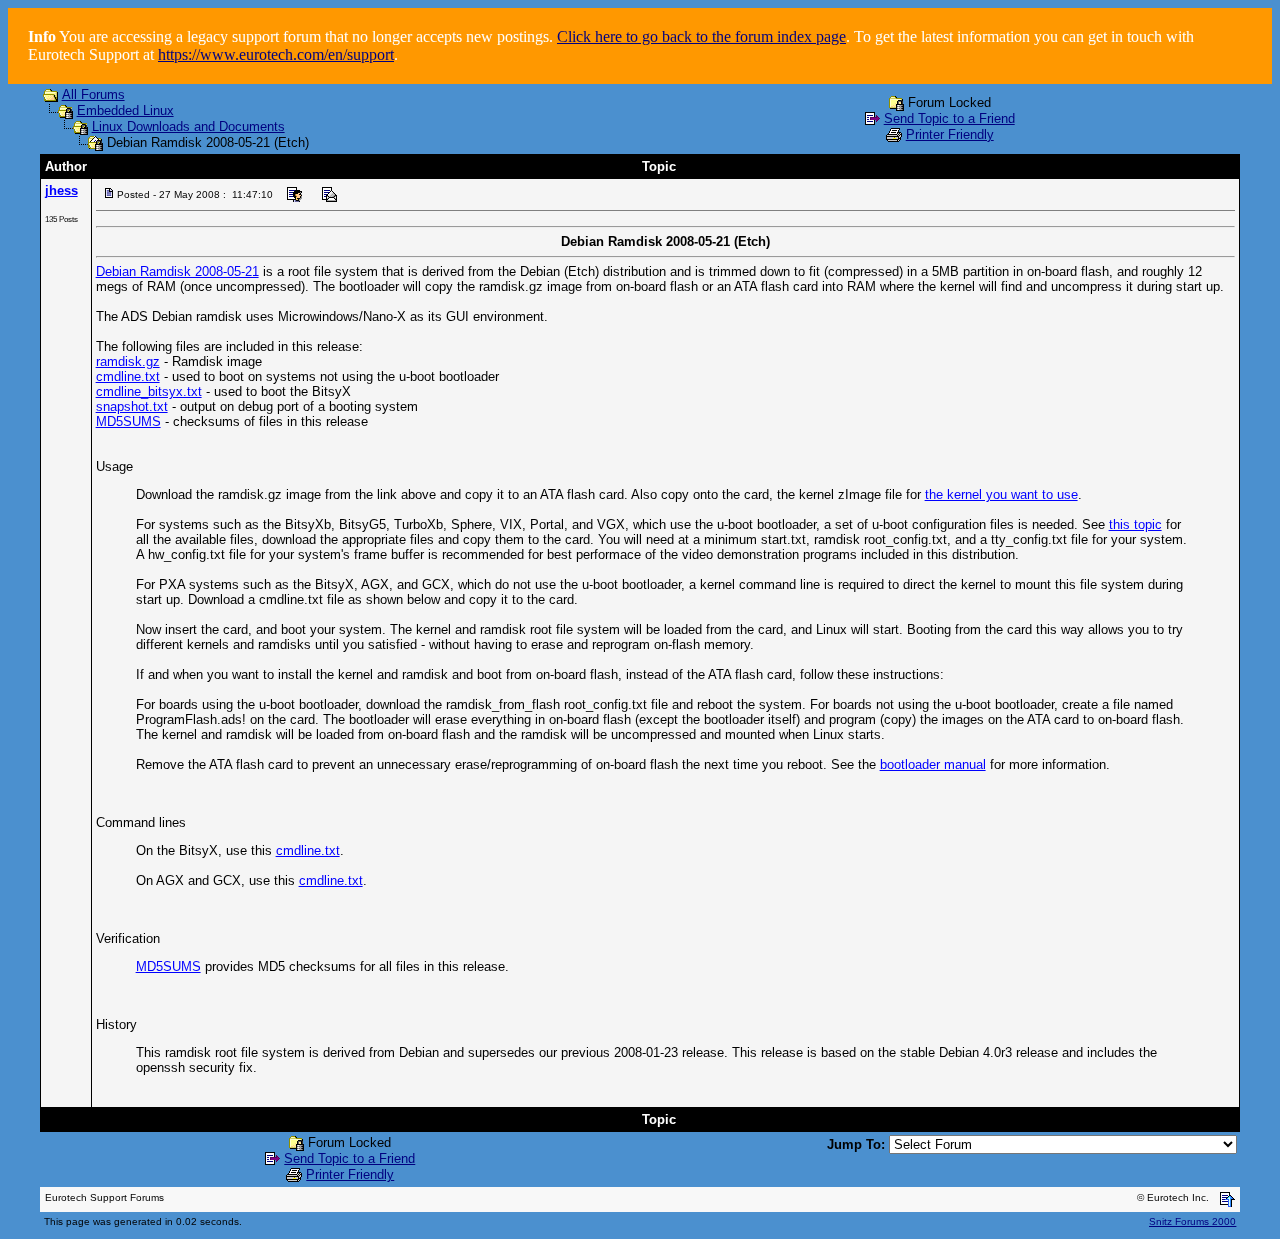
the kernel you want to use (1001, 494)
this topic (1135, 524)
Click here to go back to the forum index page (701, 36)
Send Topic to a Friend (949, 118)
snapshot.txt (132, 406)
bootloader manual (933, 764)
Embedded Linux (125, 110)
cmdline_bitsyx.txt (149, 391)
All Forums (93, 94)
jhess (61, 190)
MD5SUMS (128, 421)
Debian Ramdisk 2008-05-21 (177, 271)
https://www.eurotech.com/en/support (276, 54)
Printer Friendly (950, 134)
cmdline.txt (128, 376)
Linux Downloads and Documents (188, 126)
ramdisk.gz (128, 361)
